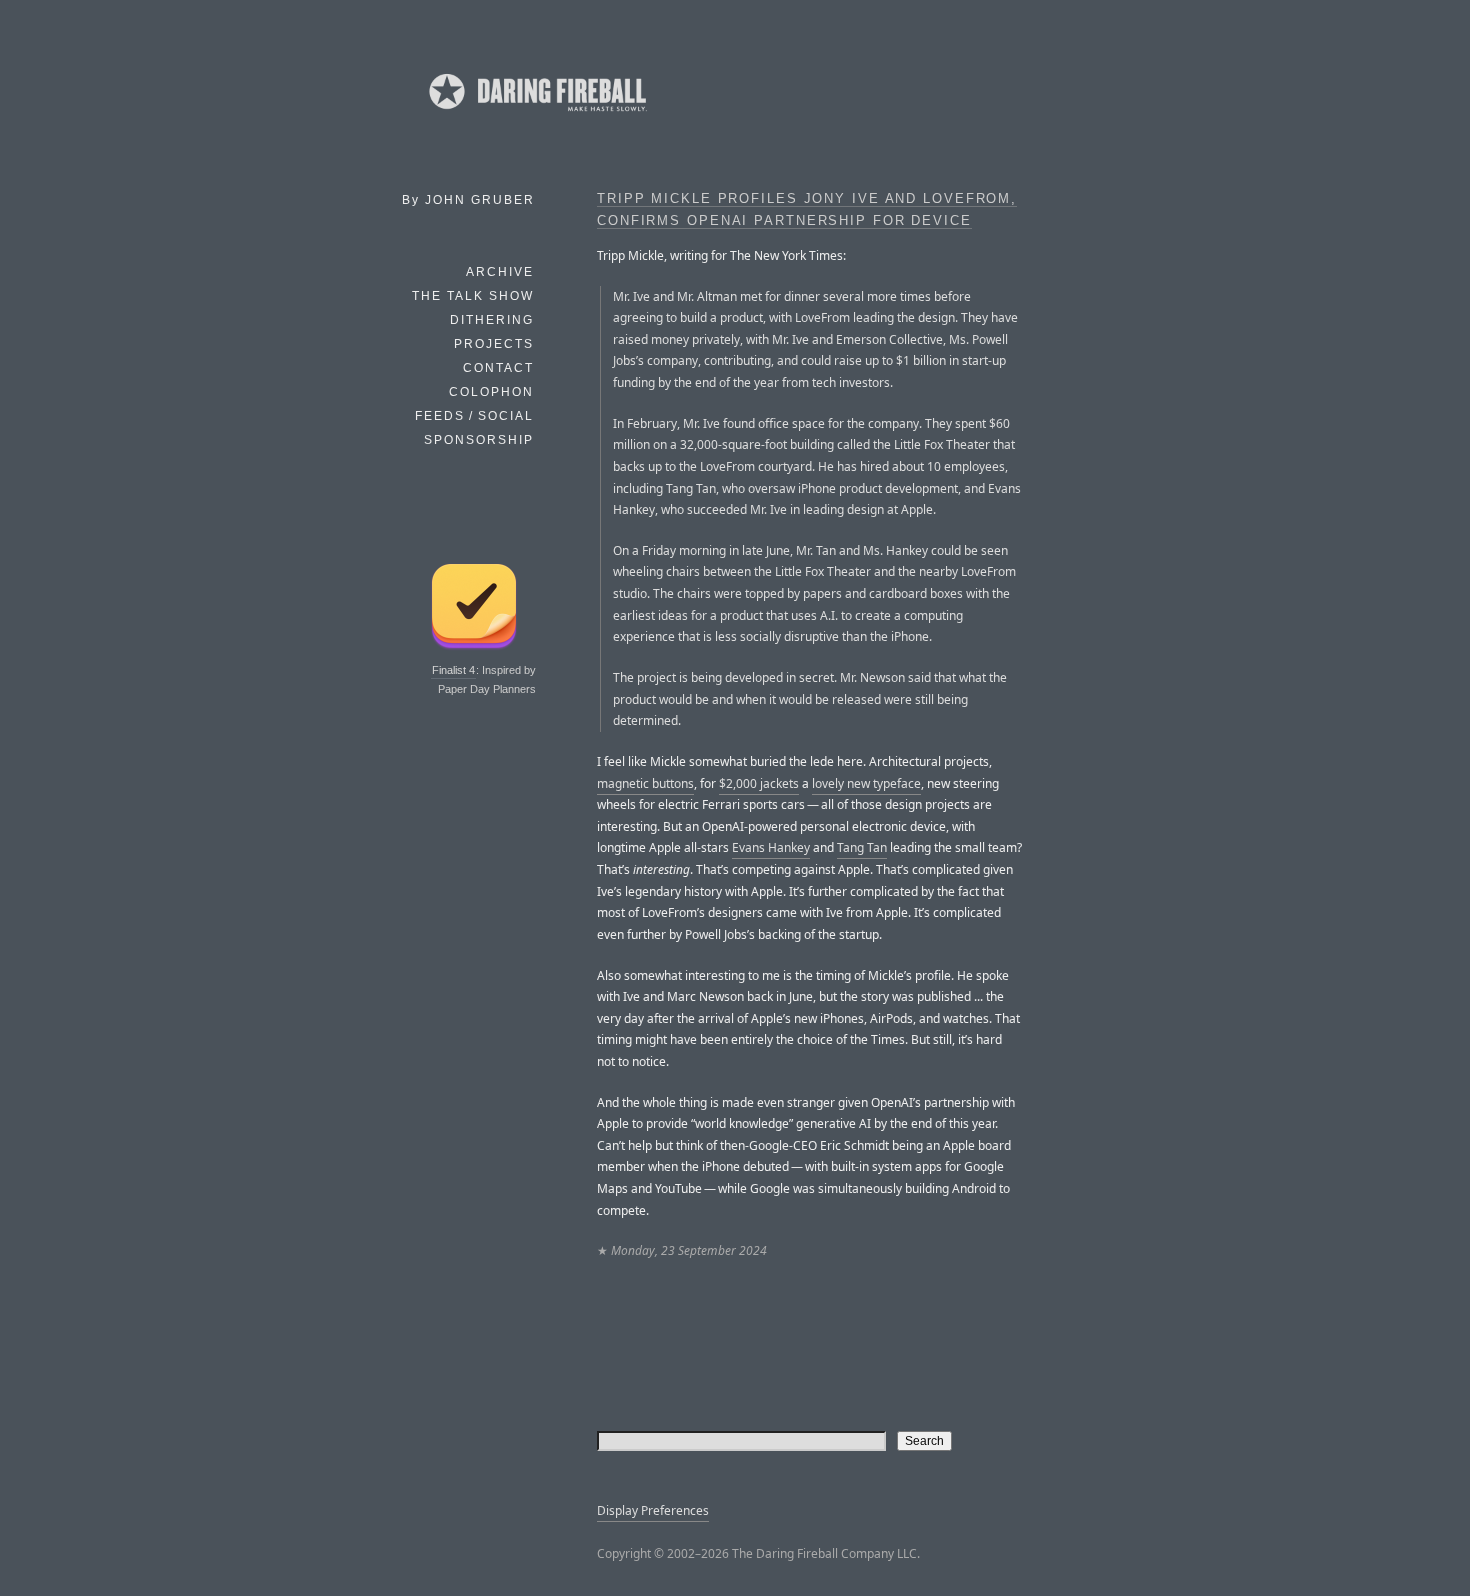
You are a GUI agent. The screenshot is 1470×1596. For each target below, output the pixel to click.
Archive (500, 272)
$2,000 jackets (759, 783)
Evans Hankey (771, 847)
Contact (498, 368)
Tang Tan (862, 847)
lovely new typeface (866, 783)
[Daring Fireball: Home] (536, 115)
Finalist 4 (453, 670)
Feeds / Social (474, 416)
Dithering (492, 320)
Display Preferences (653, 1510)
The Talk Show (473, 296)
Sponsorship (479, 440)
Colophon (491, 392)
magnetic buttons (645, 783)
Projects (494, 344)
